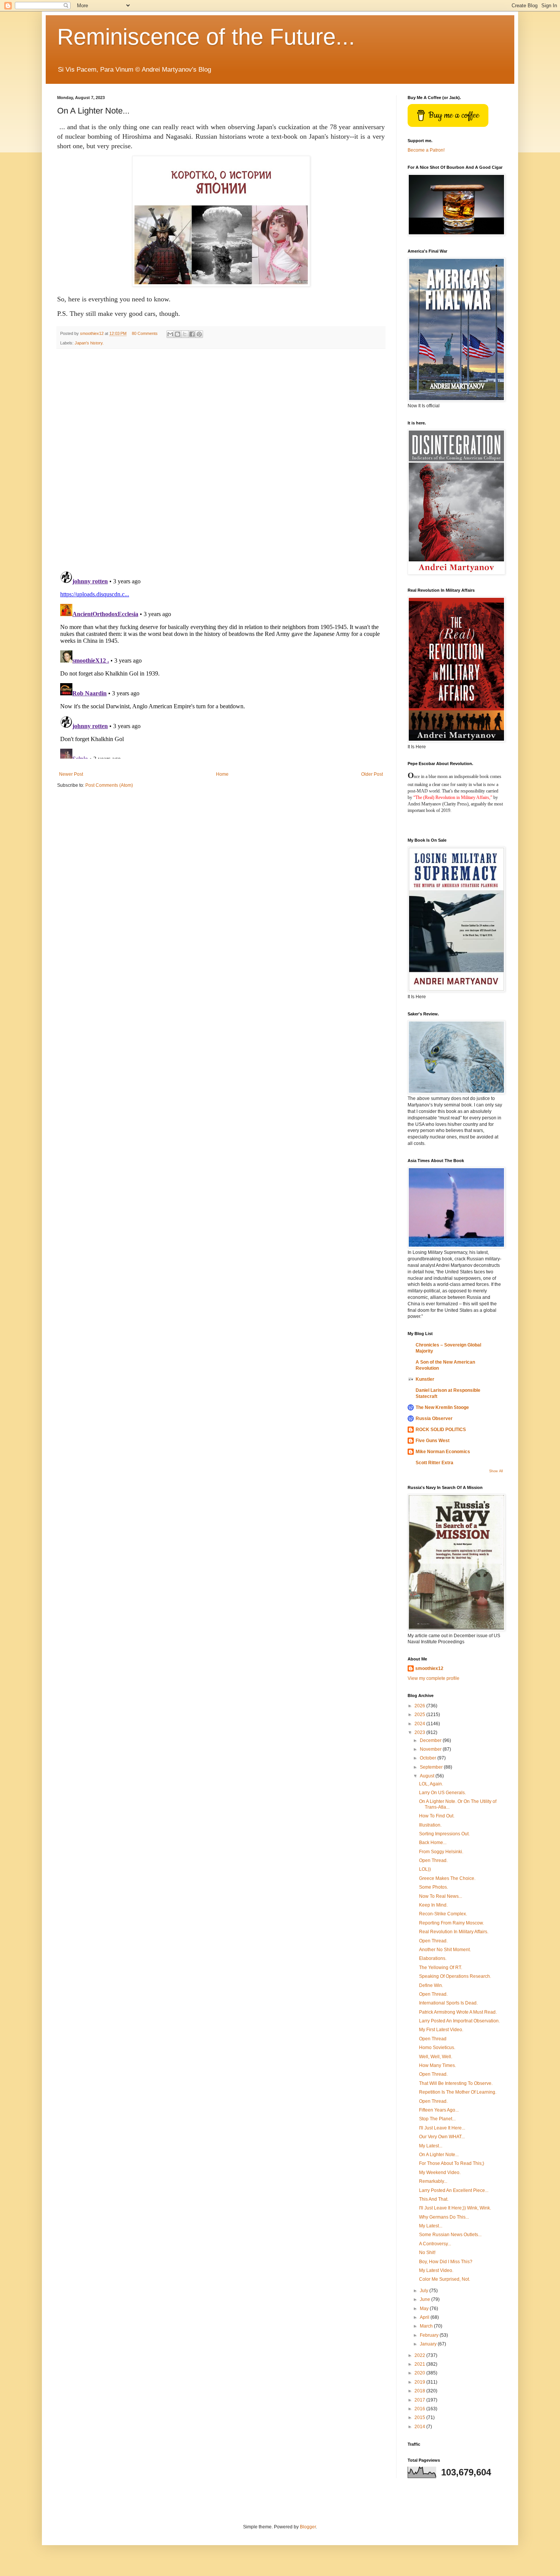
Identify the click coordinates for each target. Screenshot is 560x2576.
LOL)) (425, 1869)
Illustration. (430, 1825)
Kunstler (425, 1379)
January (429, 2344)
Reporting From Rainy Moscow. (451, 1923)
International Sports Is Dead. (448, 2003)
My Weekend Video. (440, 2173)
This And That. (434, 2199)
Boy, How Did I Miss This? (446, 2262)
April (425, 2317)
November (431, 1749)
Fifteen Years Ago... (439, 2110)
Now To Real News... (441, 1896)
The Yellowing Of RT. (441, 1968)
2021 (420, 2364)
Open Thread (433, 2039)
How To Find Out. (437, 1816)
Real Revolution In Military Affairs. (454, 1932)
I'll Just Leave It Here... (442, 2128)
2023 (420, 1732)
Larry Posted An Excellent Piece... (454, 2190)
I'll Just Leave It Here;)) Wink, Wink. (455, 2208)
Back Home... (433, 1843)
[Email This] (170, 334)
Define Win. (431, 1985)
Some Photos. (434, 1887)
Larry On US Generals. (442, 1793)
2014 (420, 2427)
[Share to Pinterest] (199, 334)
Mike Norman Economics (443, 1452)
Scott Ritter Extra (434, 1463)
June (426, 2299)
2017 (420, 2400)
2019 (420, 2382)
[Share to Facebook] (192, 334)
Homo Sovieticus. (437, 2048)
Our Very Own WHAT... (442, 2137)
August (428, 1776)
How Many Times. (438, 2065)
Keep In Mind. (433, 1905)
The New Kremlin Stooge (442, 1407)
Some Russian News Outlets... (450, 2235)
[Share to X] (185, 334)
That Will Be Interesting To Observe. (456, 2083)
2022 (420, 2355)
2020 (420, 2373)
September (432, 1767)
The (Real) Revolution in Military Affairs (452, 797)
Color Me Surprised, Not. (445, 2279)
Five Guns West (433, 1441)
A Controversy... (435, 2244)
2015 (420, 2418)
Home (222, 774)
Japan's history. (89, 343)
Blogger (308, 2527)
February (430, 2335)
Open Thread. (433, 1860)
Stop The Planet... (437, 2119)
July (425, 2291)
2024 (420, 1724)
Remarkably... (433, 2181)
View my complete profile (434, 1678)
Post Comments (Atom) (109, 785)
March (427, 2326)
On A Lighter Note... (439, 2155)
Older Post (372, 774)
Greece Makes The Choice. (447, 1878)
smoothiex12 (429, 1668)
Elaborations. (433, 1958)
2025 (420, 1715)
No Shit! (427, 2253)
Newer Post (71, 774)
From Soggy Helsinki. (441, 1852)
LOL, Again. (431, 1784)
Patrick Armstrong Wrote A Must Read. (458, 2012)
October (429, 1758)
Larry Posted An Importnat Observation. (459, 2021)
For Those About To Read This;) (452, 2163)
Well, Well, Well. (436, 2057)
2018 (420, 2391)
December (431, 1740)
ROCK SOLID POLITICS (441, 1430)
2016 (420, 2409)
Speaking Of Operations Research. (455, 1976)
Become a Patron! (426, 150)
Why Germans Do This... (444, 2217)
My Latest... (431, 2146)
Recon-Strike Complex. (443, 1914)
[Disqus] (221, 460)
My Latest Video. (436, 2270)
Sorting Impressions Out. (444, 1834)
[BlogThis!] (178, 334)
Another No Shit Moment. (445, 1950)
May (425, 2309)
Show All (496, 1471)
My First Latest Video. (441, 2030)
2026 (420, 1706)
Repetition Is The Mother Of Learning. (458, 2092)
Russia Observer (434, 1418)
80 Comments (145, 333)
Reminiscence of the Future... (206, 37)
